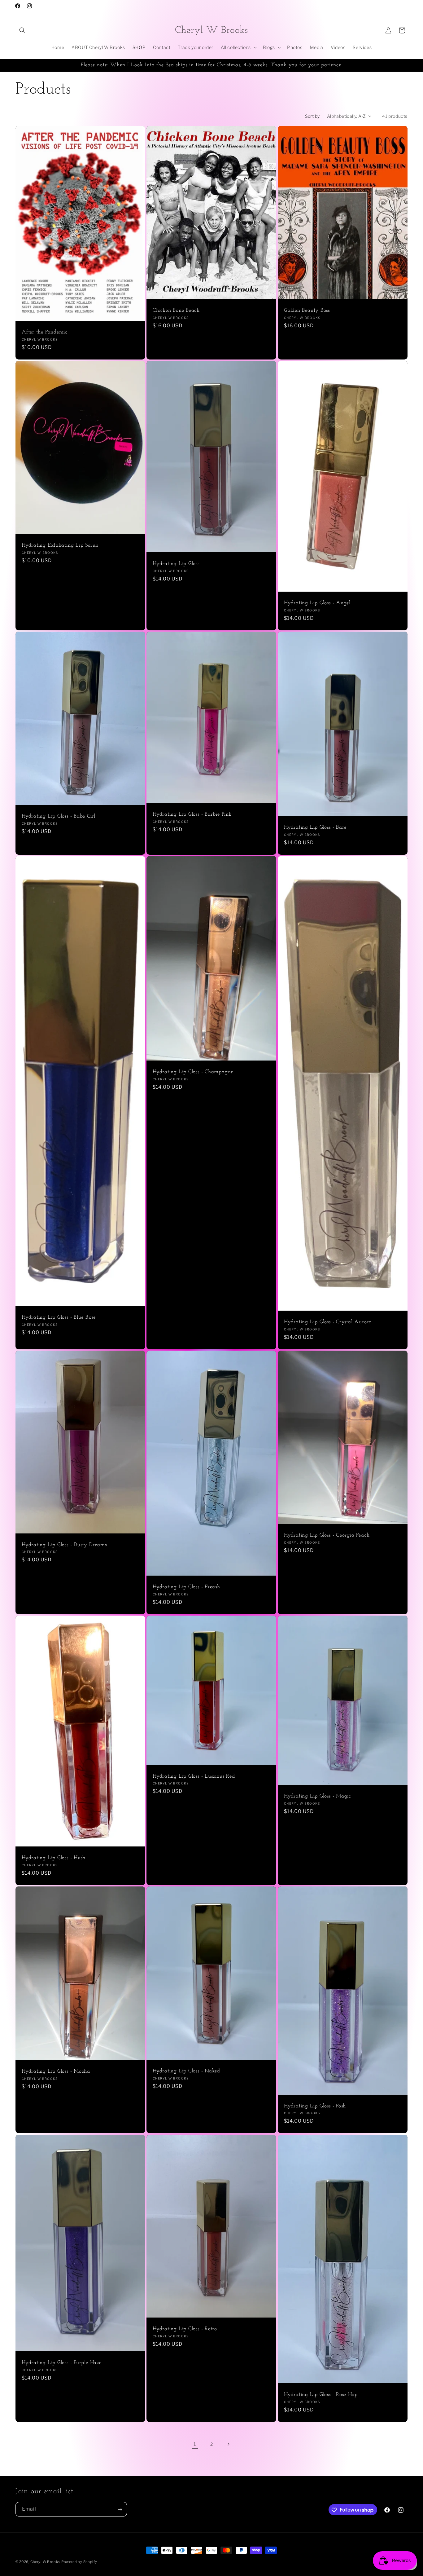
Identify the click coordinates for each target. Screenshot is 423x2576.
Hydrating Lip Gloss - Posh (315, 2106)
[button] (22, 30)
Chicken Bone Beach (176, 310)
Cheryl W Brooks (45, 2562)
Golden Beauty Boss (307, 310)
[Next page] (228, 2444)
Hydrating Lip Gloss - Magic (318, 1796)
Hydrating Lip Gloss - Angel (317, 603)
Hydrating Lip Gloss (176, 564)
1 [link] (195, 2444)
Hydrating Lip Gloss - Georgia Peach (327, 1535)
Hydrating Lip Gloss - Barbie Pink (192, 814)
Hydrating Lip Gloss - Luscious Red (194, 1776)
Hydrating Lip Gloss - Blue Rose (59, 1317)
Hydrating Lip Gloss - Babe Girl (59, 816)
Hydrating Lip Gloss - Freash (186, 1587)
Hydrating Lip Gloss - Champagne (193, 1072)
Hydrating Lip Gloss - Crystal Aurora (328, 1322)
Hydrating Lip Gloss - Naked (186, 2071)
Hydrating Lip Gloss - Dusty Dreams (64, 1545)
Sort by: (313, 116)
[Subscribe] (120, 2510)
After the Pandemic (45, 332)
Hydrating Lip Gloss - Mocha (56, 2072)
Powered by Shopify (79, 2562)
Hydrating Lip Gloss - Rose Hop (321, 2395)
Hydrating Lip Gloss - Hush (54, 1858)
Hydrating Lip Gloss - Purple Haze (62, 2363)
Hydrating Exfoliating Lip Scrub (60, 545)
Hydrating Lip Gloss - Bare (315, 827)
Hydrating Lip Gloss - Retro (185, 2329)
